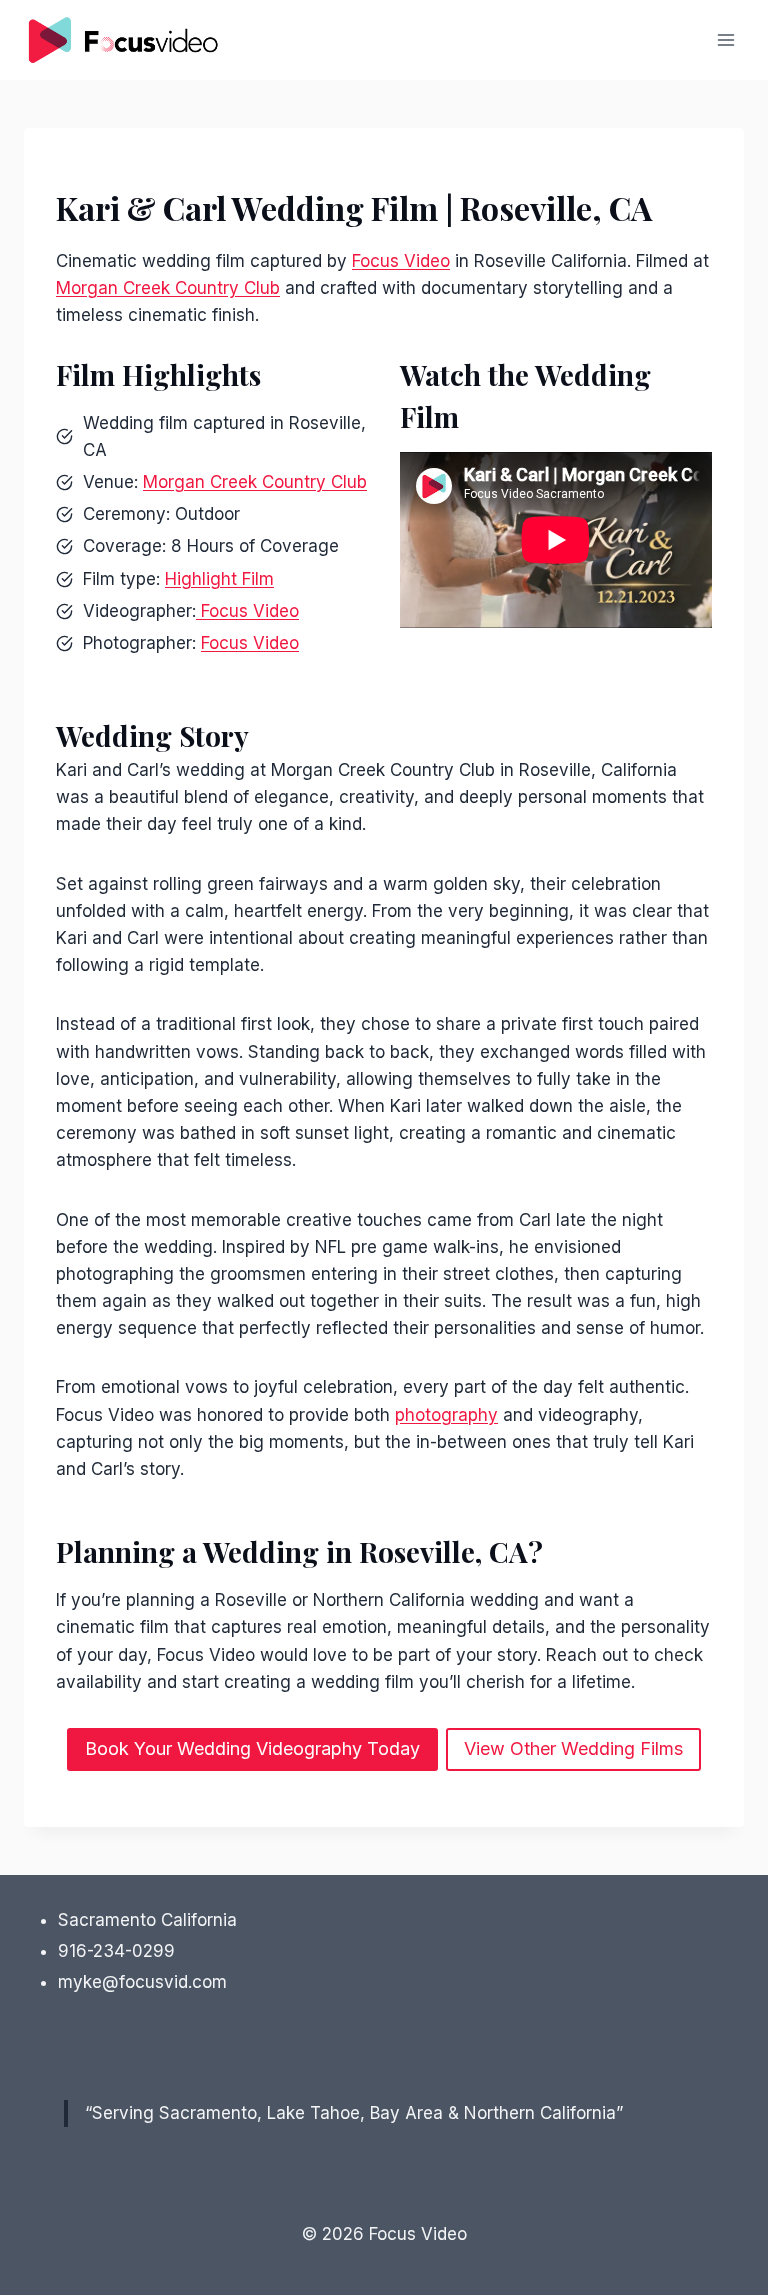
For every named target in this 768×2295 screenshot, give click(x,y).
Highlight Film (219, 579)
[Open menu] (725, 39)
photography (446, 1415)
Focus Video (401, 261)
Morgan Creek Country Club (168, 288)
